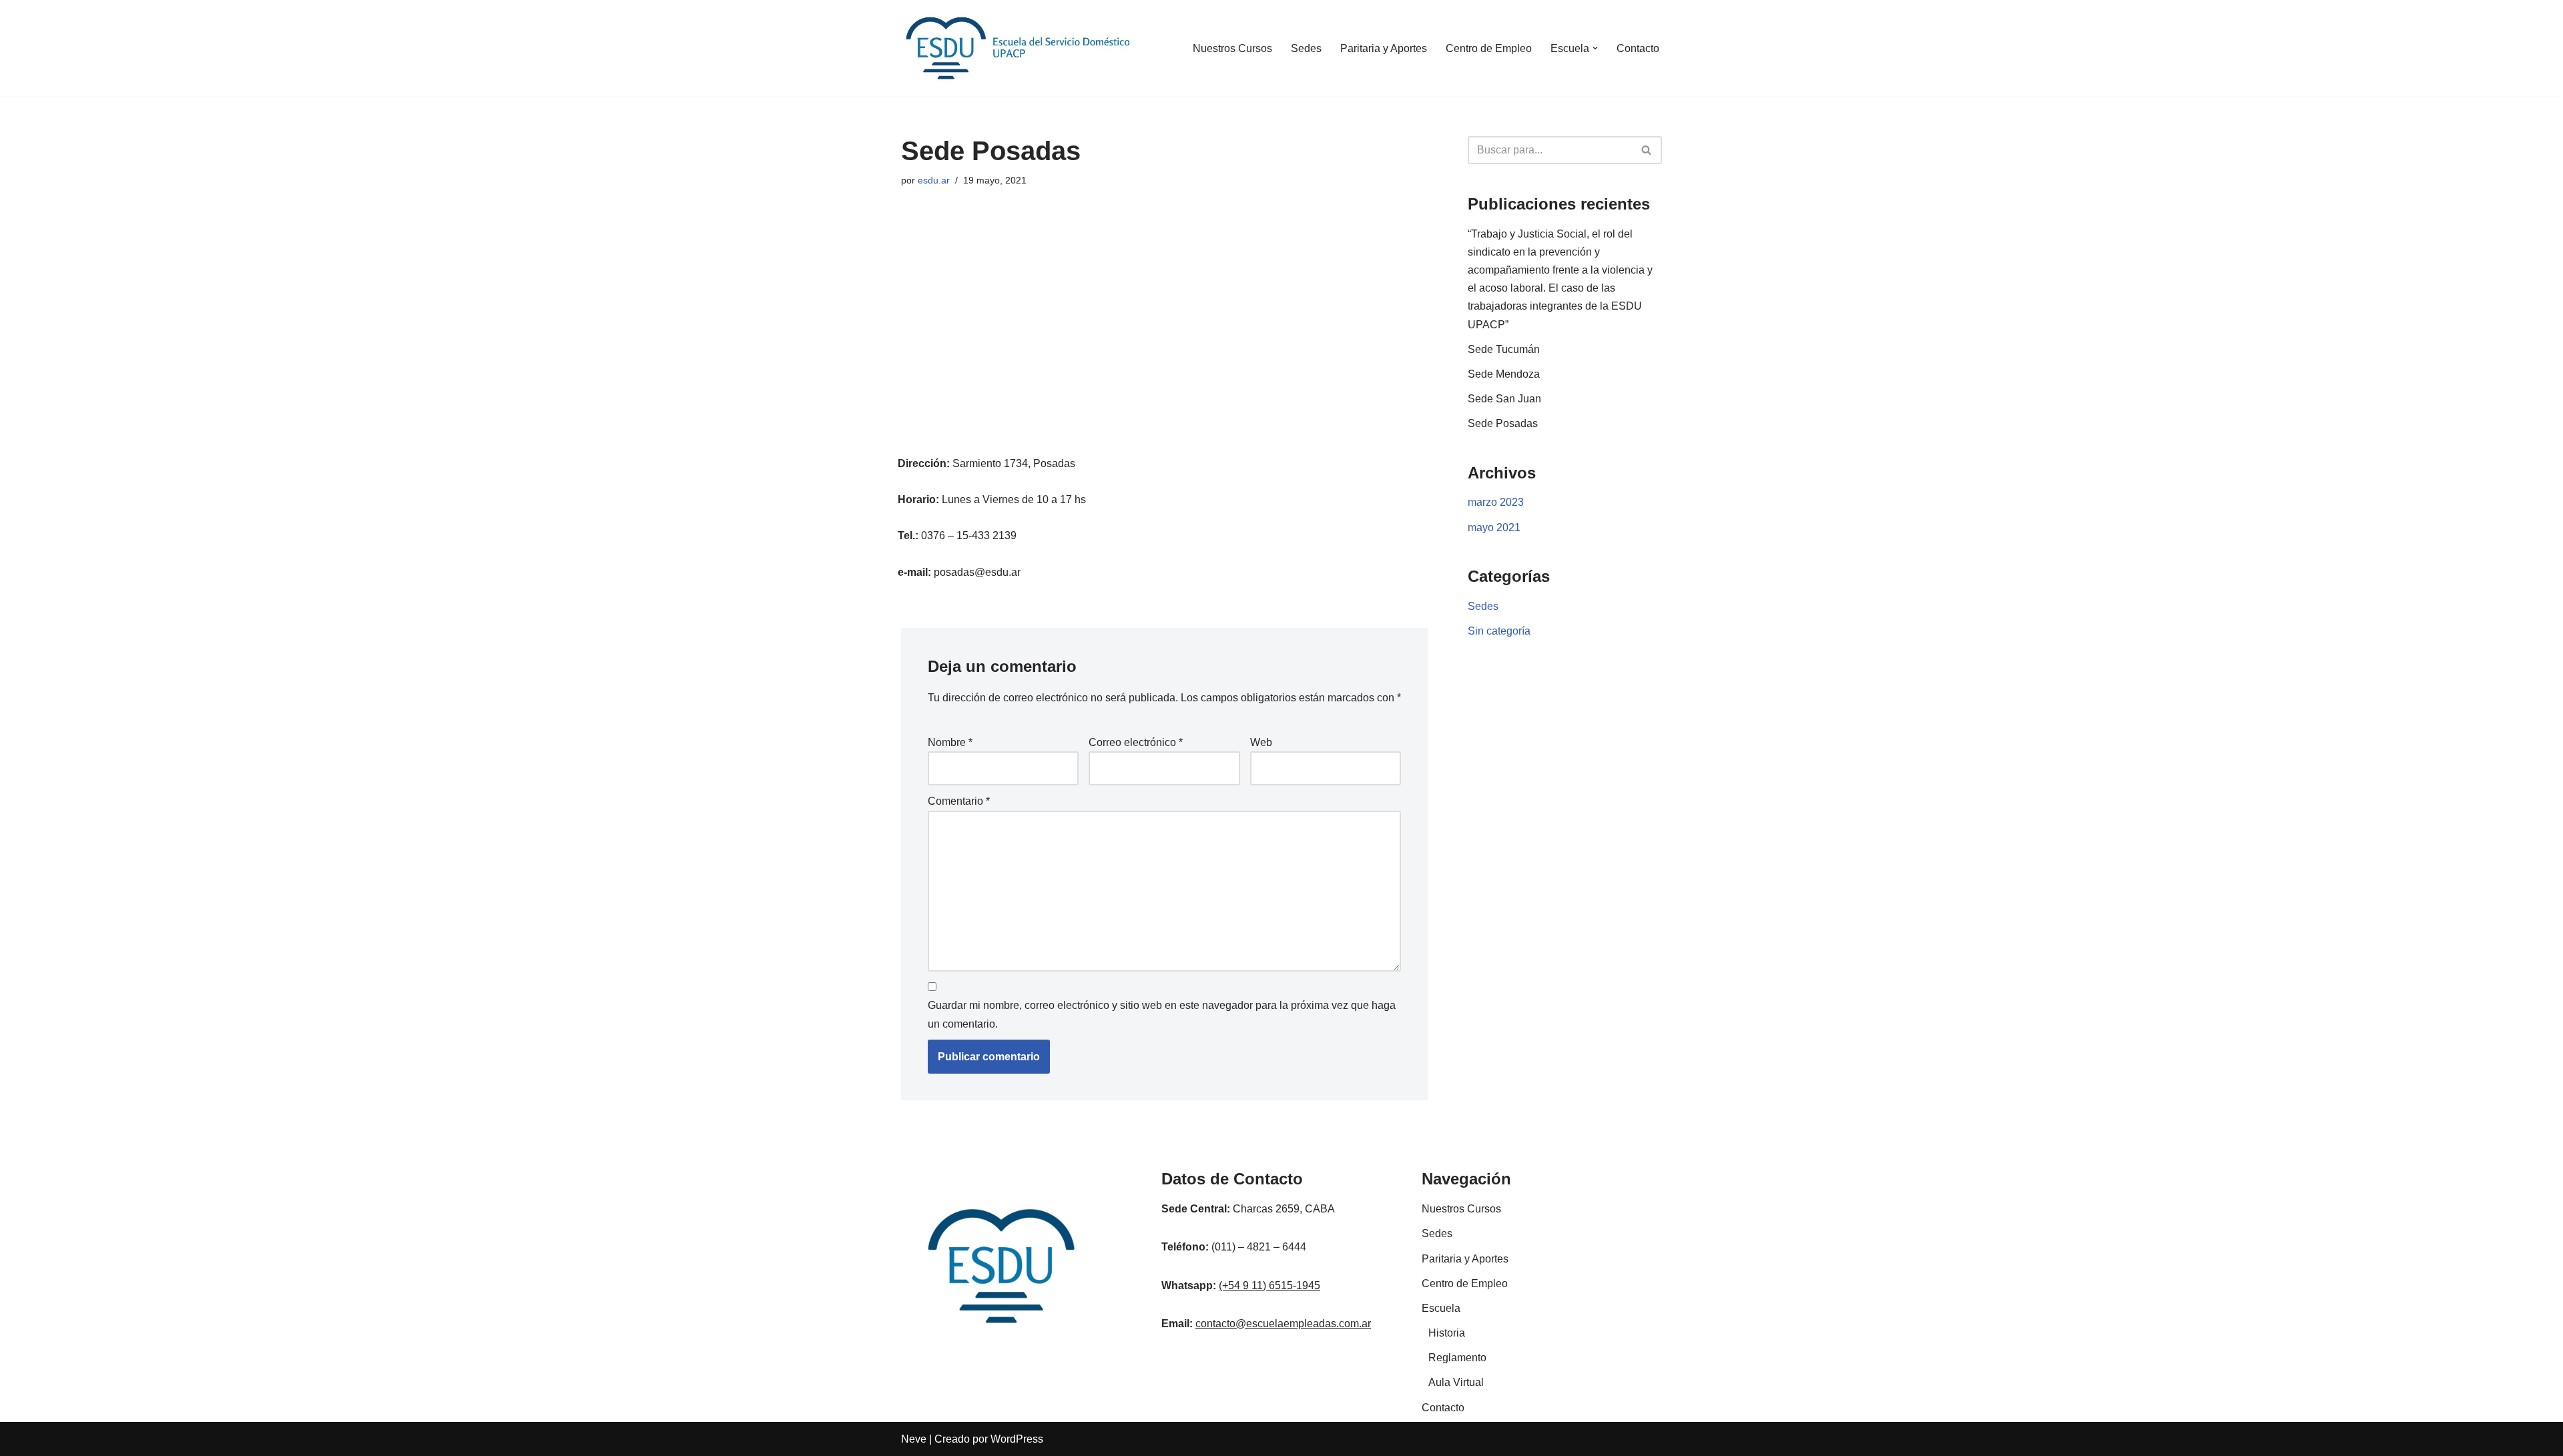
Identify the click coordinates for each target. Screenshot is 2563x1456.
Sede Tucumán (1504, 349)
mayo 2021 (1494, 527)
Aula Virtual (1456, 1382)
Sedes (1306, 48)
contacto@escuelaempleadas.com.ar (1283, 1324)
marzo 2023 (1496, 502)
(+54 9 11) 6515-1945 (1269, 1286)
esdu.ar (934, 180)
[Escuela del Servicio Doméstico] (1018, 48)
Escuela (1441, 1308)
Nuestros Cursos (1232, 48)
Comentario (959, 801)
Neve (914, 1439)
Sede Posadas (1503, 423)
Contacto (1638, 48)
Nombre (950, 742)
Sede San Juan (1504, 399)
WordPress (1017, 1439)
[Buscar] (1647, 150)
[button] (1595, 48)
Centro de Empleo (1489, 48)
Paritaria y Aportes (1384, 48)
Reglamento (1457, 1358)
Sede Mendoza (1504, 374)
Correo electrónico (1136, 742)
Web (1261, 742)
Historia (1447, 1333)
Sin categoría (1499, 631)
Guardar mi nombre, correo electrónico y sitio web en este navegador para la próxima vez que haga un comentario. (1162, 1014)
